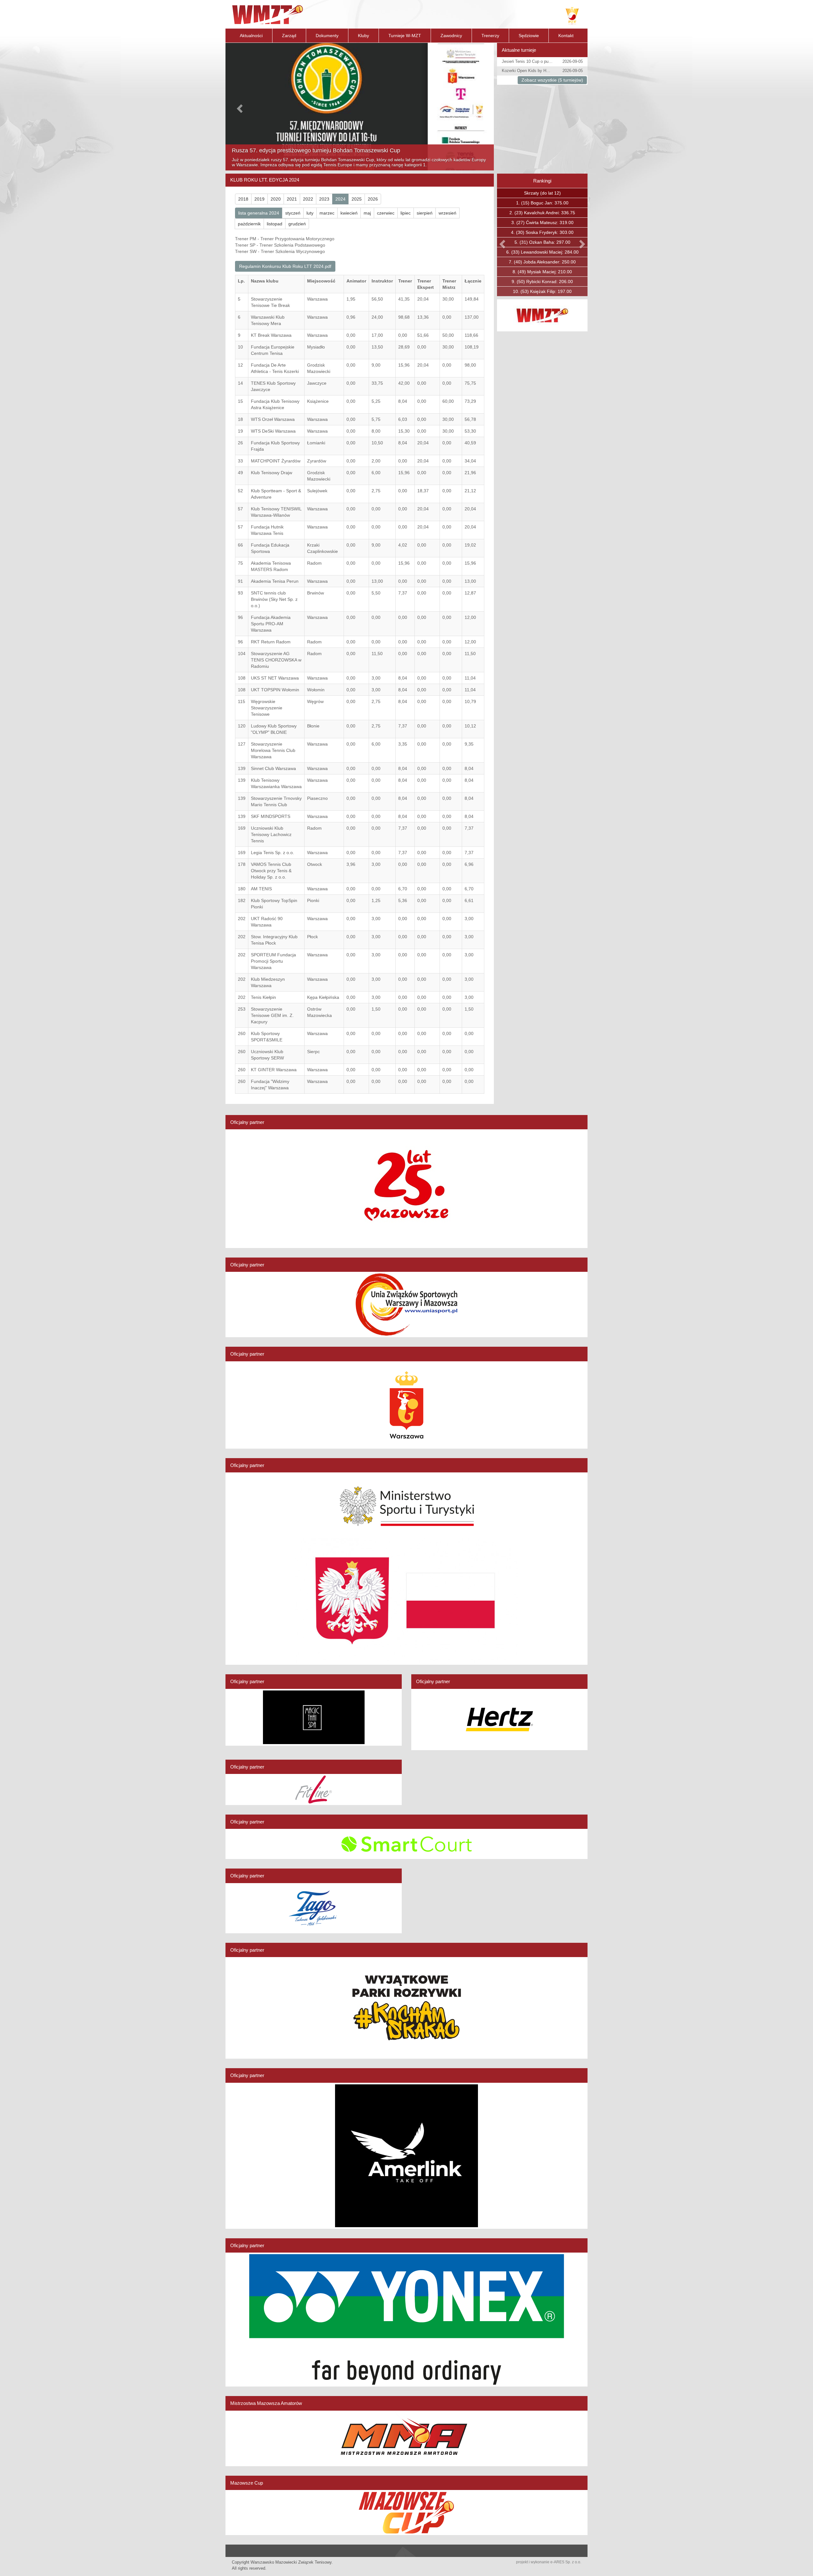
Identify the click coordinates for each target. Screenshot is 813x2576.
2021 (292, 199)
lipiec (406, 213)
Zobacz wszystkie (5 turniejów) (552, 80)
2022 (308, 199)
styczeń (293, 213)
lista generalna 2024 (259, 213)
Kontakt (566, 36)
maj (367, 213)
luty (310, 213)
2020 (276, 199)
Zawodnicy (451, 36)
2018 (243, 199)
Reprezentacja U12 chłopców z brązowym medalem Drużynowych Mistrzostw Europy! (340, 156)
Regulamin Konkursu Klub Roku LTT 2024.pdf (285, 266)
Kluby (363, 36)
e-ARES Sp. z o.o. (566, 2562)
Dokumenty (327, 36)
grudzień (297, 224)
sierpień (425, 213)
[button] (239, 107)
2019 (259, 199)
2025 (357, 199)
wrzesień (447, 213)
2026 (373, 199)
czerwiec (386, 213)
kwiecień (349, 213)
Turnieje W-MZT (405, 36)
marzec (327, 213)
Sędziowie (529, 36)
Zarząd (289, 36)
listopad (275, 224)
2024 (340, 199)
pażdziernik (249, 224)
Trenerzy (490, 36)
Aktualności (251, 36)
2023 (324, 199)
